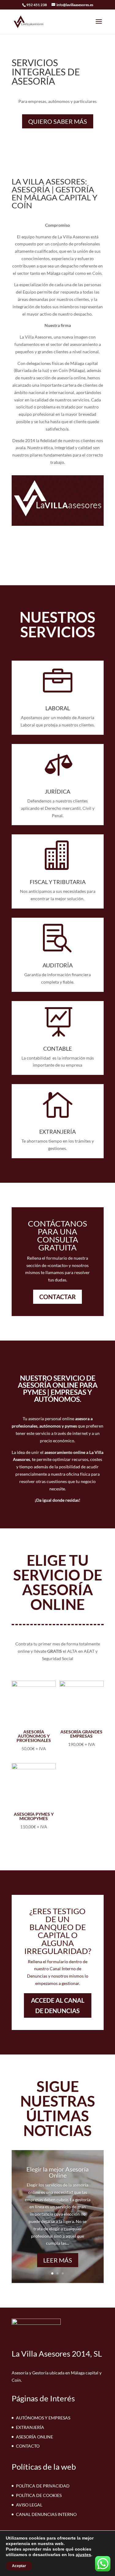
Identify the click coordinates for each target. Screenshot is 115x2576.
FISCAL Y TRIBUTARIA (58, 882)
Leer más (58, 2260)
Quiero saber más (58, 121)
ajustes (83, 2555)
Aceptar (19, 2566)
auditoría (58, 965)
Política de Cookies (39, 2495)
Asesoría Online (34, 2437)
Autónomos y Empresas (43, 2418)
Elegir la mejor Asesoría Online (57, 2172)
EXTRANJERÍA (57, 1132)
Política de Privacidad (43, 2486)
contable (57, 1049)
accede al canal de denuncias (58, 2005)
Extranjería (30, 2427)
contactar (57, 1297)
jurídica (57, 791)
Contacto (28, 2446)
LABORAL (58, 708)
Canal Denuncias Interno (46, 2514)
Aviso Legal (29, 2505)
